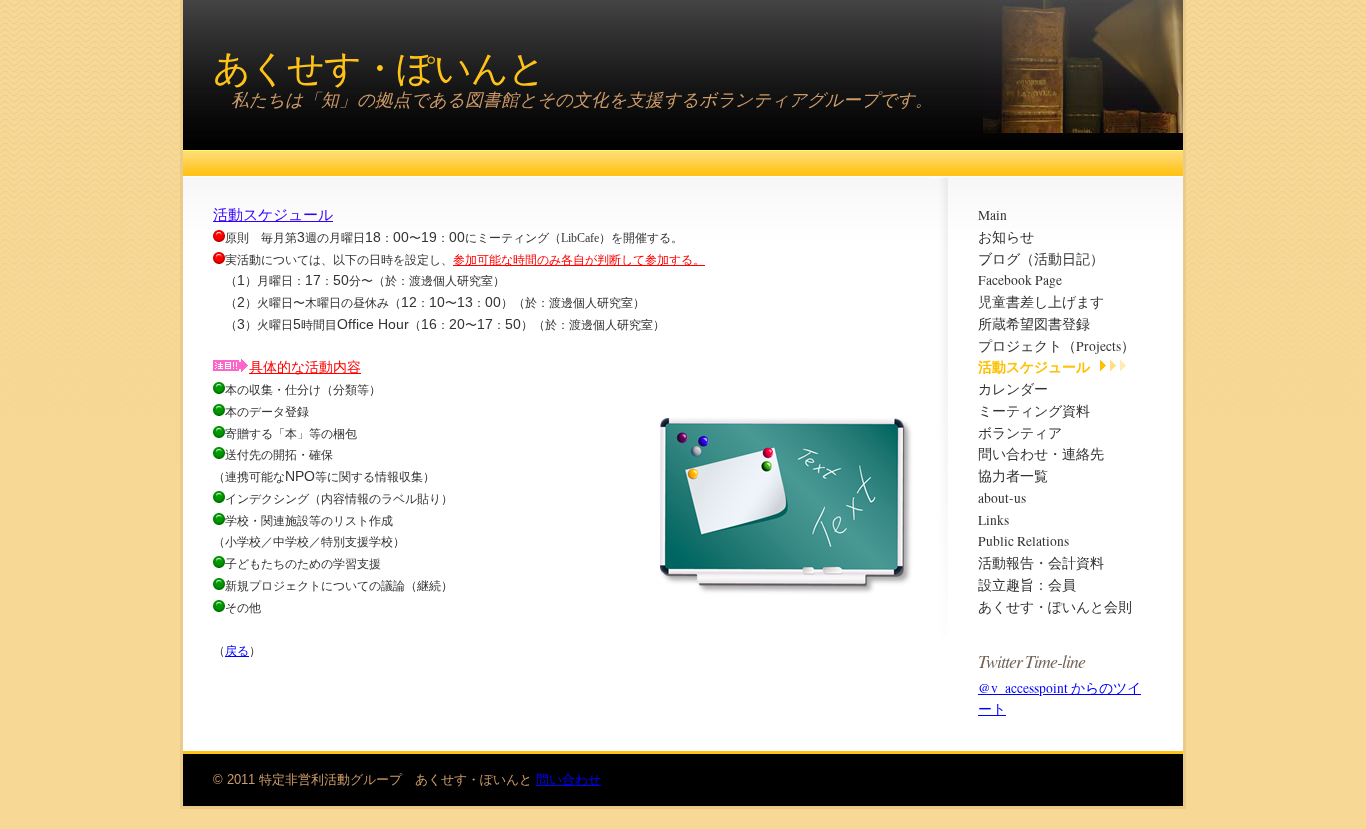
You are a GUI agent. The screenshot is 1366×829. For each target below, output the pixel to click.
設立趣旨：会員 (1027, 585)
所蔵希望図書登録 (1034, 324)
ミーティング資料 (1034, 411)
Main (992, 215)
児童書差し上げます (1041, 302)
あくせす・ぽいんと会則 (1055, 607)
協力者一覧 (1013, 476)
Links (993, 520)
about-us (1002, 498)
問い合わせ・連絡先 (1041, 454)
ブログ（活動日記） (1041, 259)
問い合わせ (568, 779)
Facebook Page (1020, 280)
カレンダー (1013, 389)
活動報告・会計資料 (1041, 563)
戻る (237, 651)
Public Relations (1023, 541)
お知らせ (1006, 237)
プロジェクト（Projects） (1056, 346)
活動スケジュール (1034, 367)
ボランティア (1020, 433)
